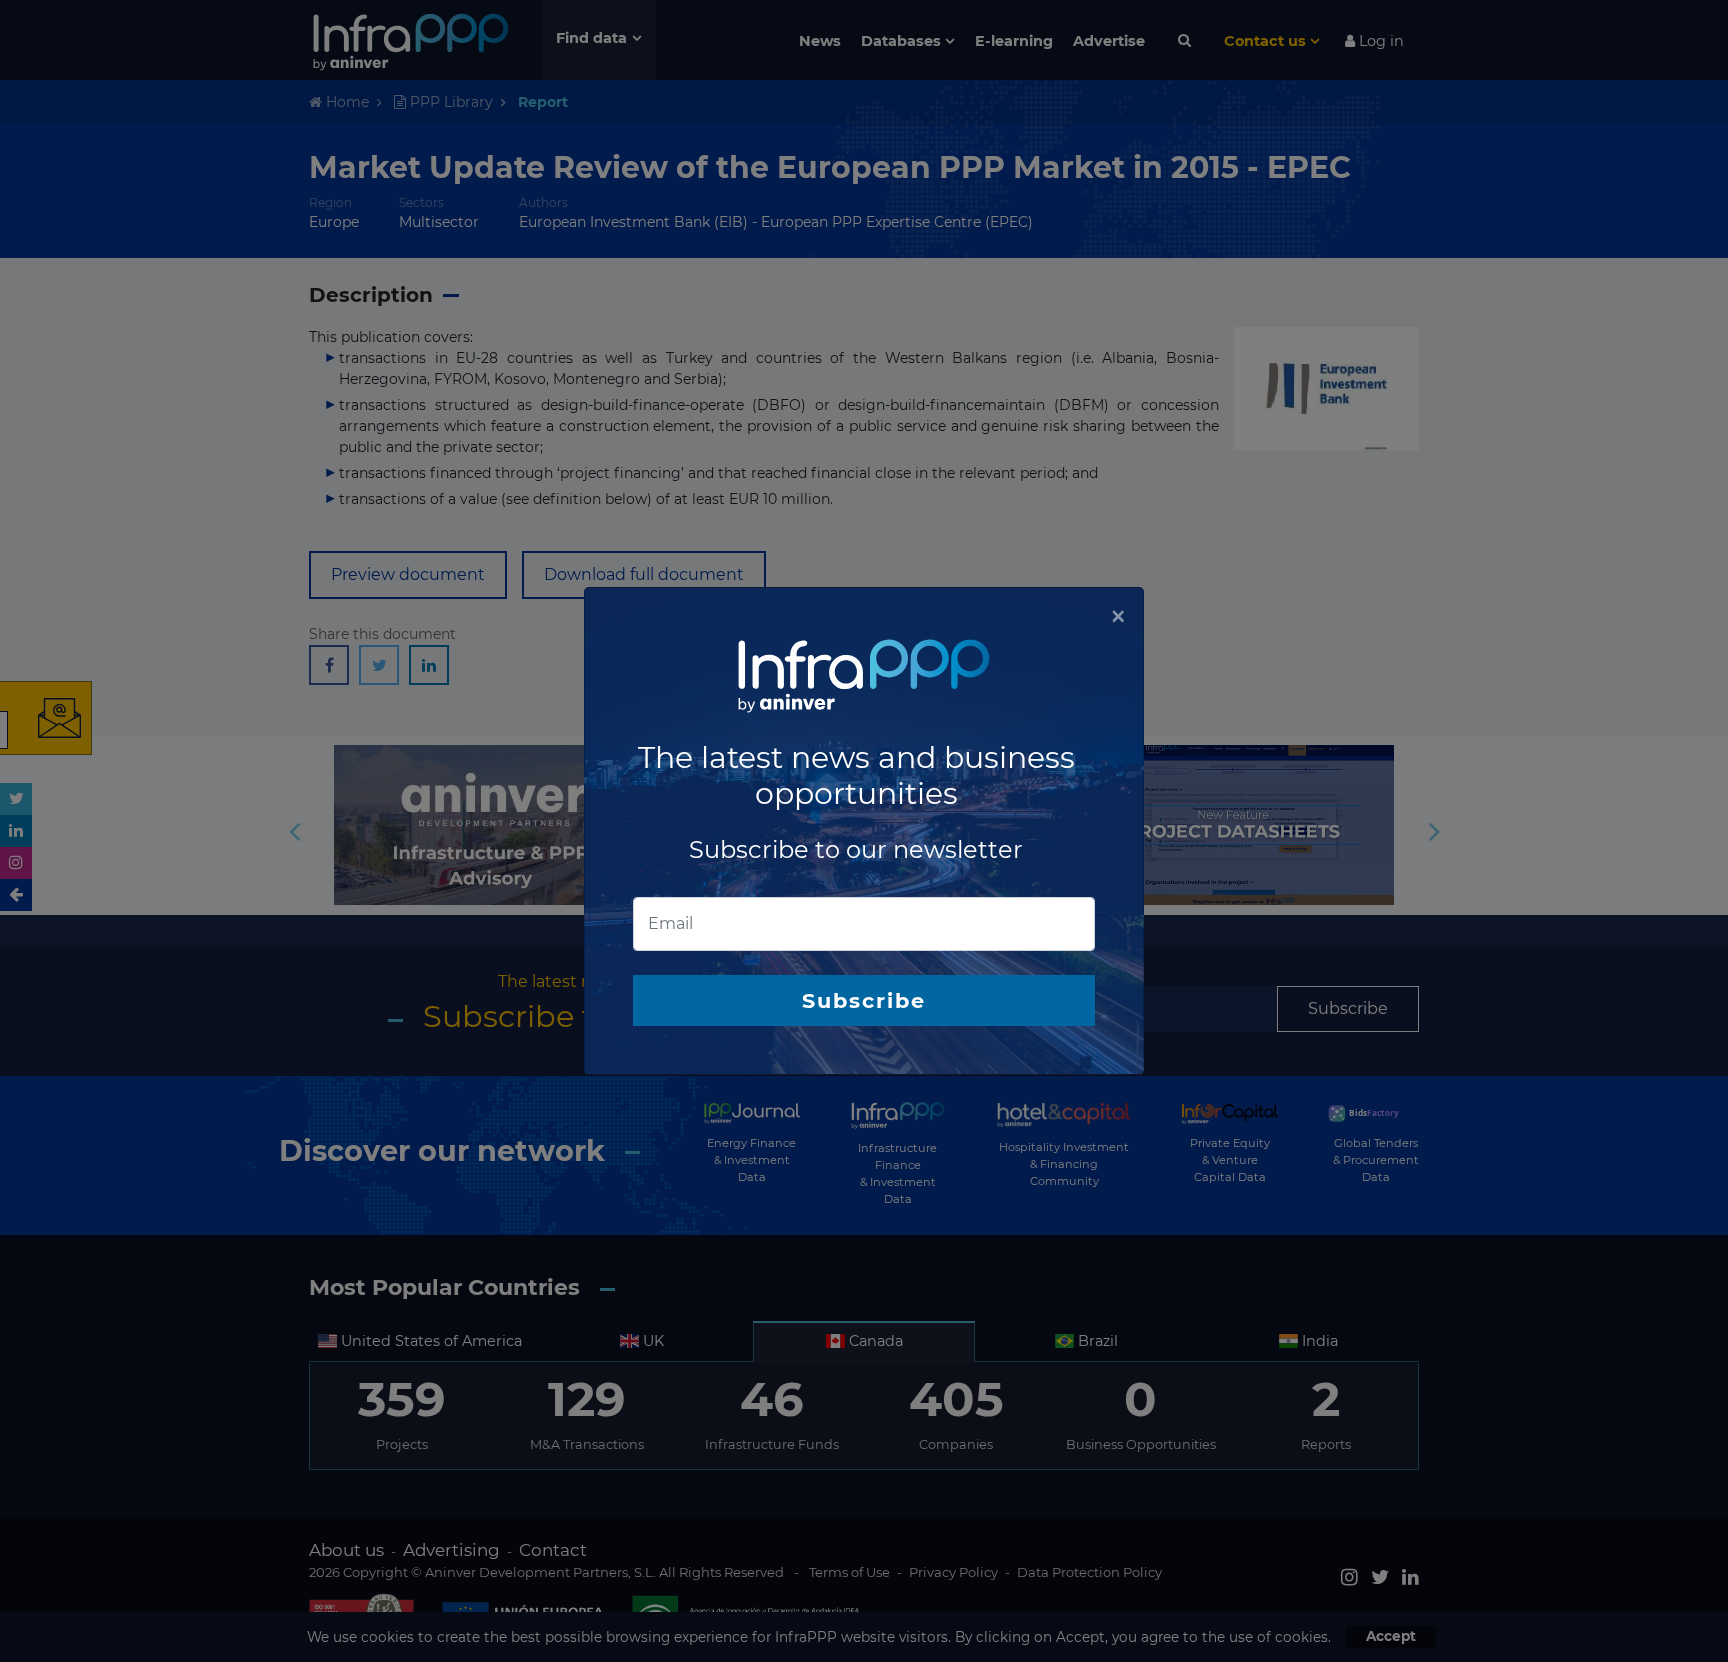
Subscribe (864, 1000)
